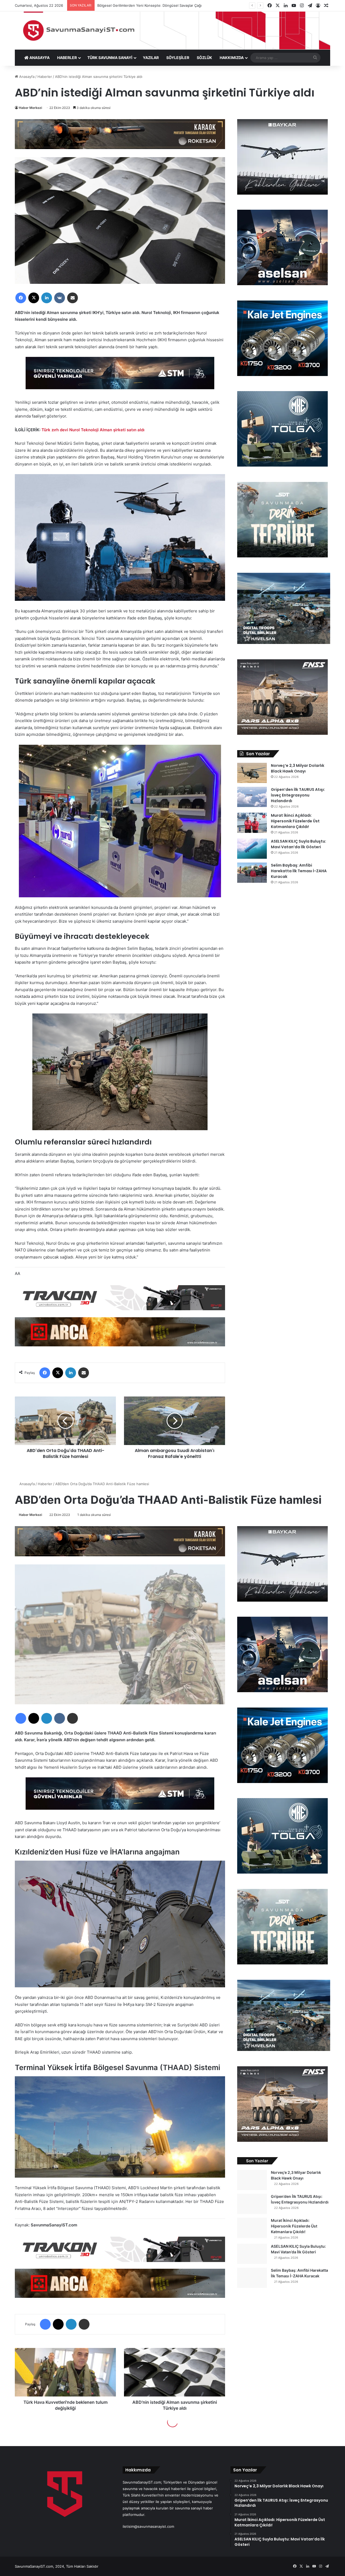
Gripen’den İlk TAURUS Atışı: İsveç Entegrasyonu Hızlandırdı (298, 795)
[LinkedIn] (47, 298)
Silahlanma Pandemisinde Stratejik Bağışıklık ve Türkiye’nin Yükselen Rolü (164, 5)
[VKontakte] (60, 298)
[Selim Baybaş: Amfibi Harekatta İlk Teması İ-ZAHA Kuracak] (252, 873)
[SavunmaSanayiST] (172, 30)
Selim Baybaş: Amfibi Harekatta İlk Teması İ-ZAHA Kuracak (299, 871)
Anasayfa (26, 77)
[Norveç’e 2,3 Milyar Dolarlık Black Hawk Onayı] (252, 773)
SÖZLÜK (204, 58)
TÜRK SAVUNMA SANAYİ (110, 58)
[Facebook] (21, 298)
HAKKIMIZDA (232, 58)
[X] (34, 298)
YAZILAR (151, 58)
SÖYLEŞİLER (178, 58)
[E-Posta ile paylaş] (73, 298)
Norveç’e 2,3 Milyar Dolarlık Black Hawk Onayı (298, 768)
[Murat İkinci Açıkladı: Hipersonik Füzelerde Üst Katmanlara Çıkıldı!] (252, 823)
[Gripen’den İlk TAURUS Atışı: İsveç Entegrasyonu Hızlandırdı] (252, 797)
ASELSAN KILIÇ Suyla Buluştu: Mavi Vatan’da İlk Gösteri (299, 844)
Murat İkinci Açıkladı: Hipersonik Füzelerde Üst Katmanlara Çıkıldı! (295, 821)
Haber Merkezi (30, 108)
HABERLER (67, 58)
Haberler (45, 77)
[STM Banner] (120, 377)
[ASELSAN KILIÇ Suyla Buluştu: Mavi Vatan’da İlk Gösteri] (252, 849)
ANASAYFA (39, 58)
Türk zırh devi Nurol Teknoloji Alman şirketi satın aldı (93, 430)
